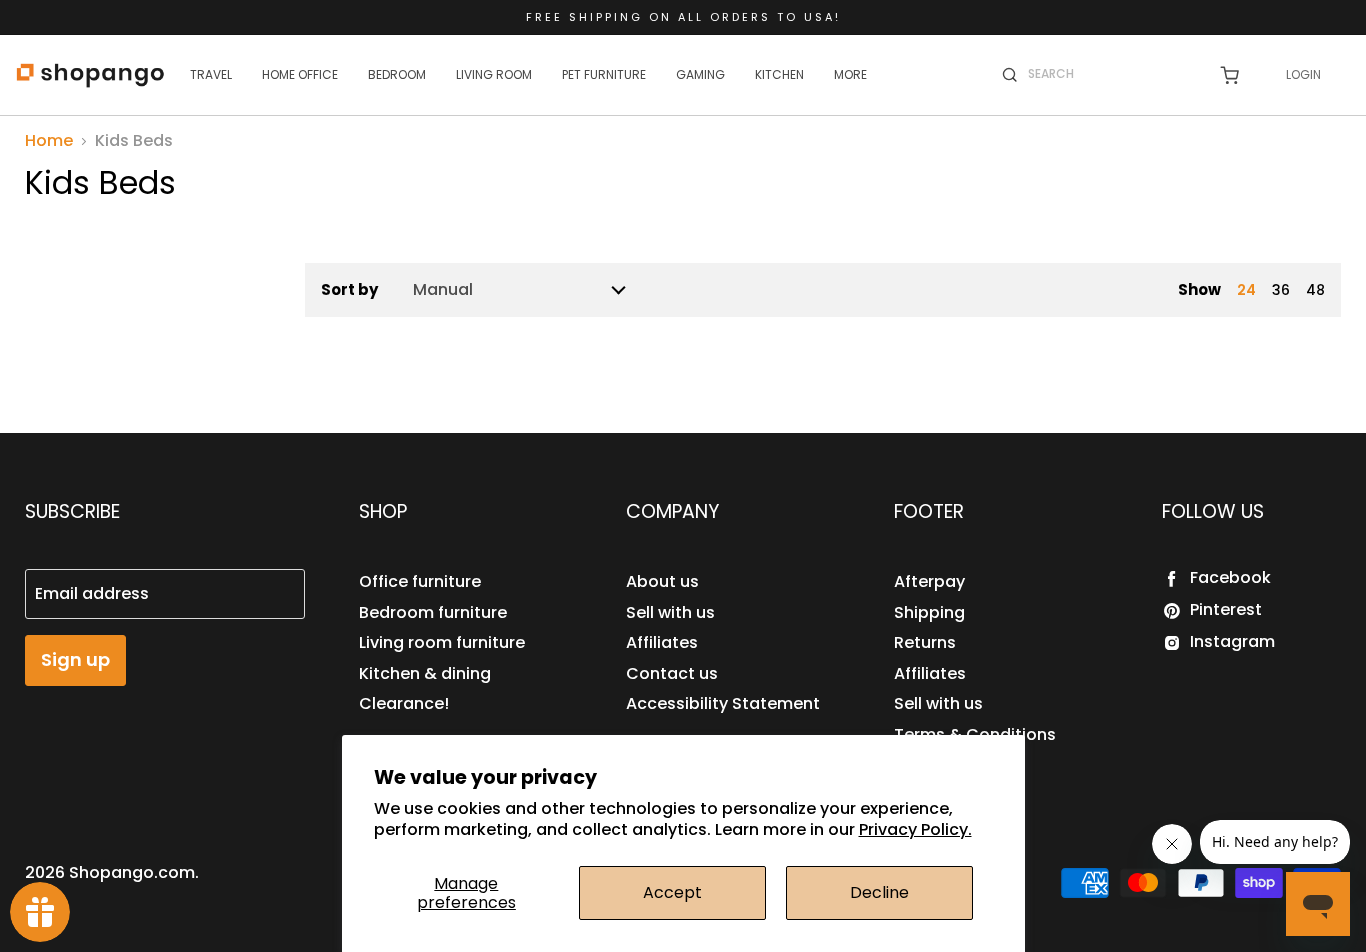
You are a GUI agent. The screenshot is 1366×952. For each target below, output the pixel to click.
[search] (1110, 74)
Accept (672, 892)
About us (662, 581)
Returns (925, 642)
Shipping (929, 612)
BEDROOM (397, 74)
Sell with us (670, 612)
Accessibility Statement (723, 703)
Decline (879, 892)
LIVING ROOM (494, 74)
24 (1246, 290)
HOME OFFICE (300, 74)
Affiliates (662, 642)
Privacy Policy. (915, 829)
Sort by (349, 289)
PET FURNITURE (604, 74)
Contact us (672, 673)
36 (1281, 290)
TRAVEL (211, 74)
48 (1315, 290)
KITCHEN (779, 74)
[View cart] (1229, 75)
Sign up (75, 659)
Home (49, 141)
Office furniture (420, 581)
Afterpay (929, 581)
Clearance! (404, 703)
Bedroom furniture (433, 612)
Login (1303, 74)
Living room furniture (442, 642)
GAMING (700, 74)
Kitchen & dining (425, 673)
